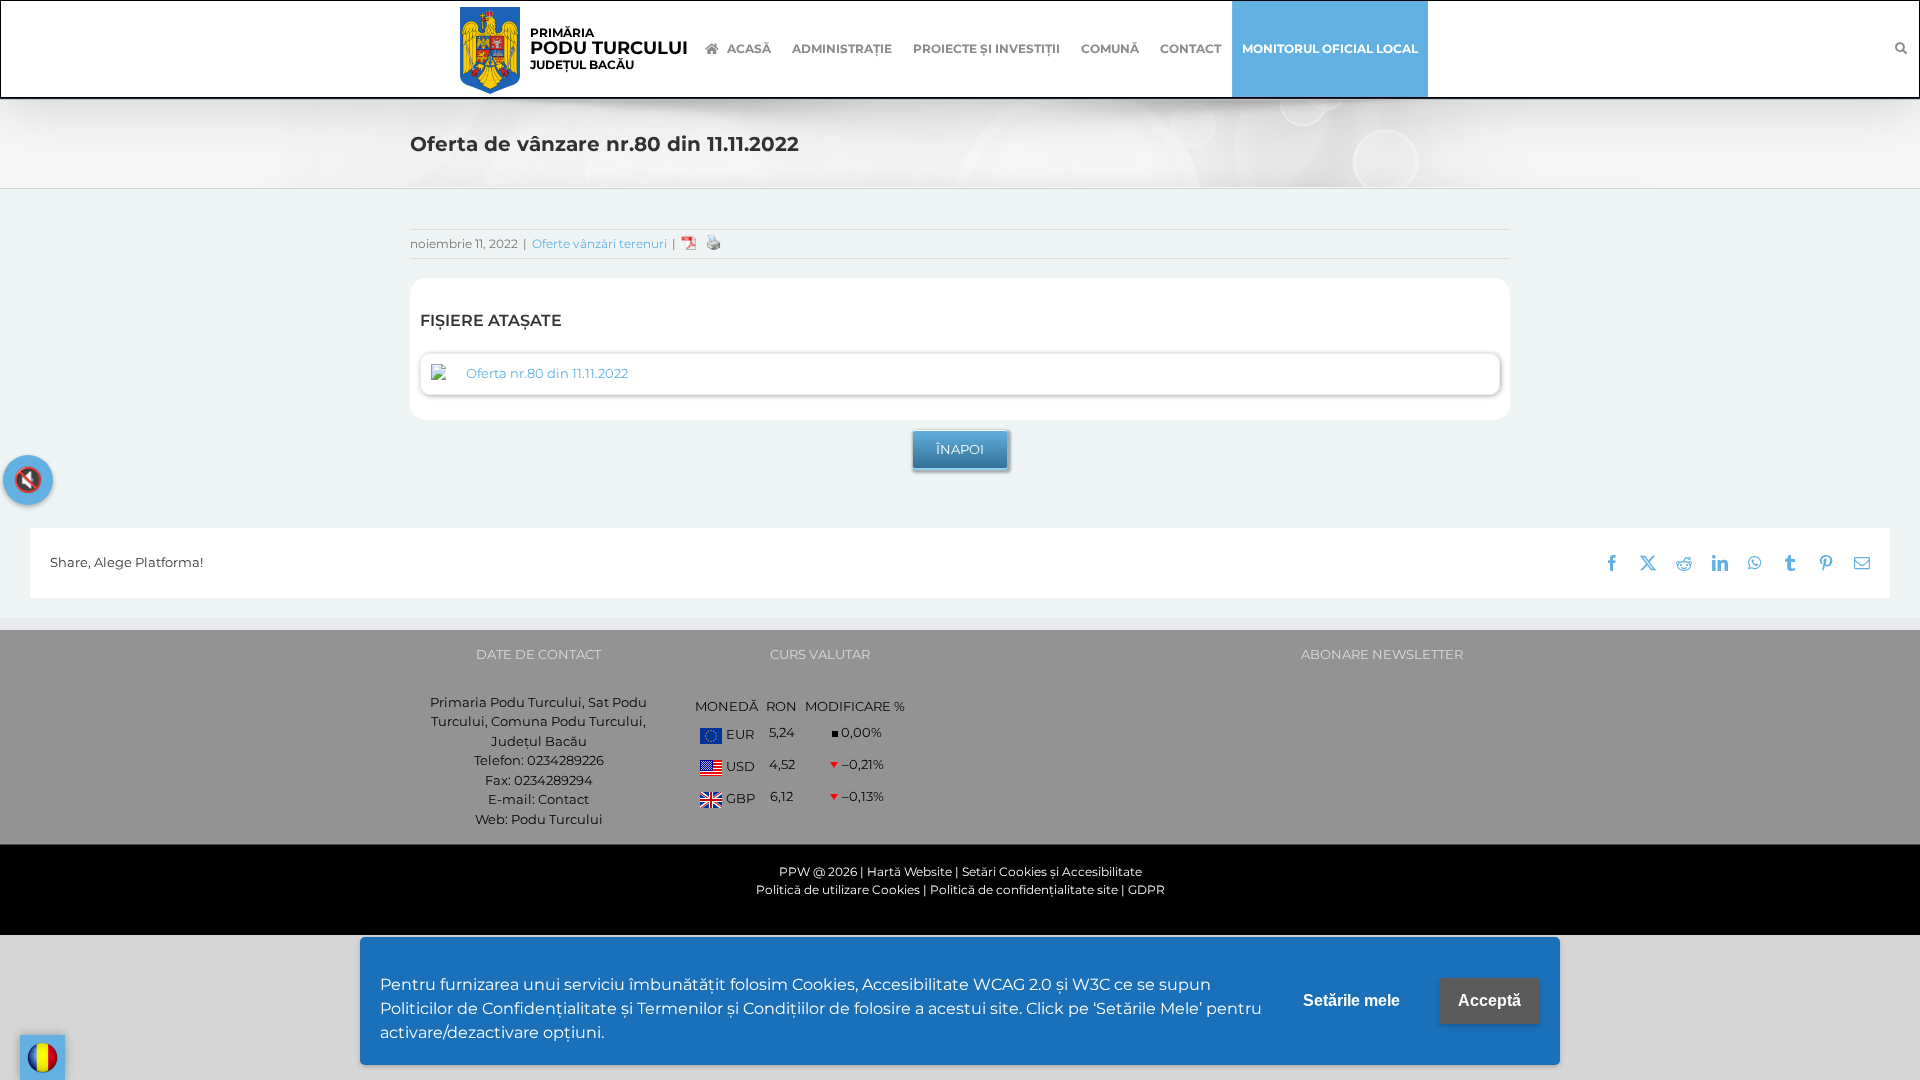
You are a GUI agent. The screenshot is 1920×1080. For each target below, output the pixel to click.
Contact (563, 799)
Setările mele (1351, 1000)
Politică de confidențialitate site (1024, 889)
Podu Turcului (557, 819)
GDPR (1146, 889)
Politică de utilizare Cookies (838, 889)
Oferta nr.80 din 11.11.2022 (547, 373)
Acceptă (1489, 1000)
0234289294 (553, 780)
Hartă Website (909, 871)
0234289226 (565, 760)
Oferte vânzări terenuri (599, 243)
